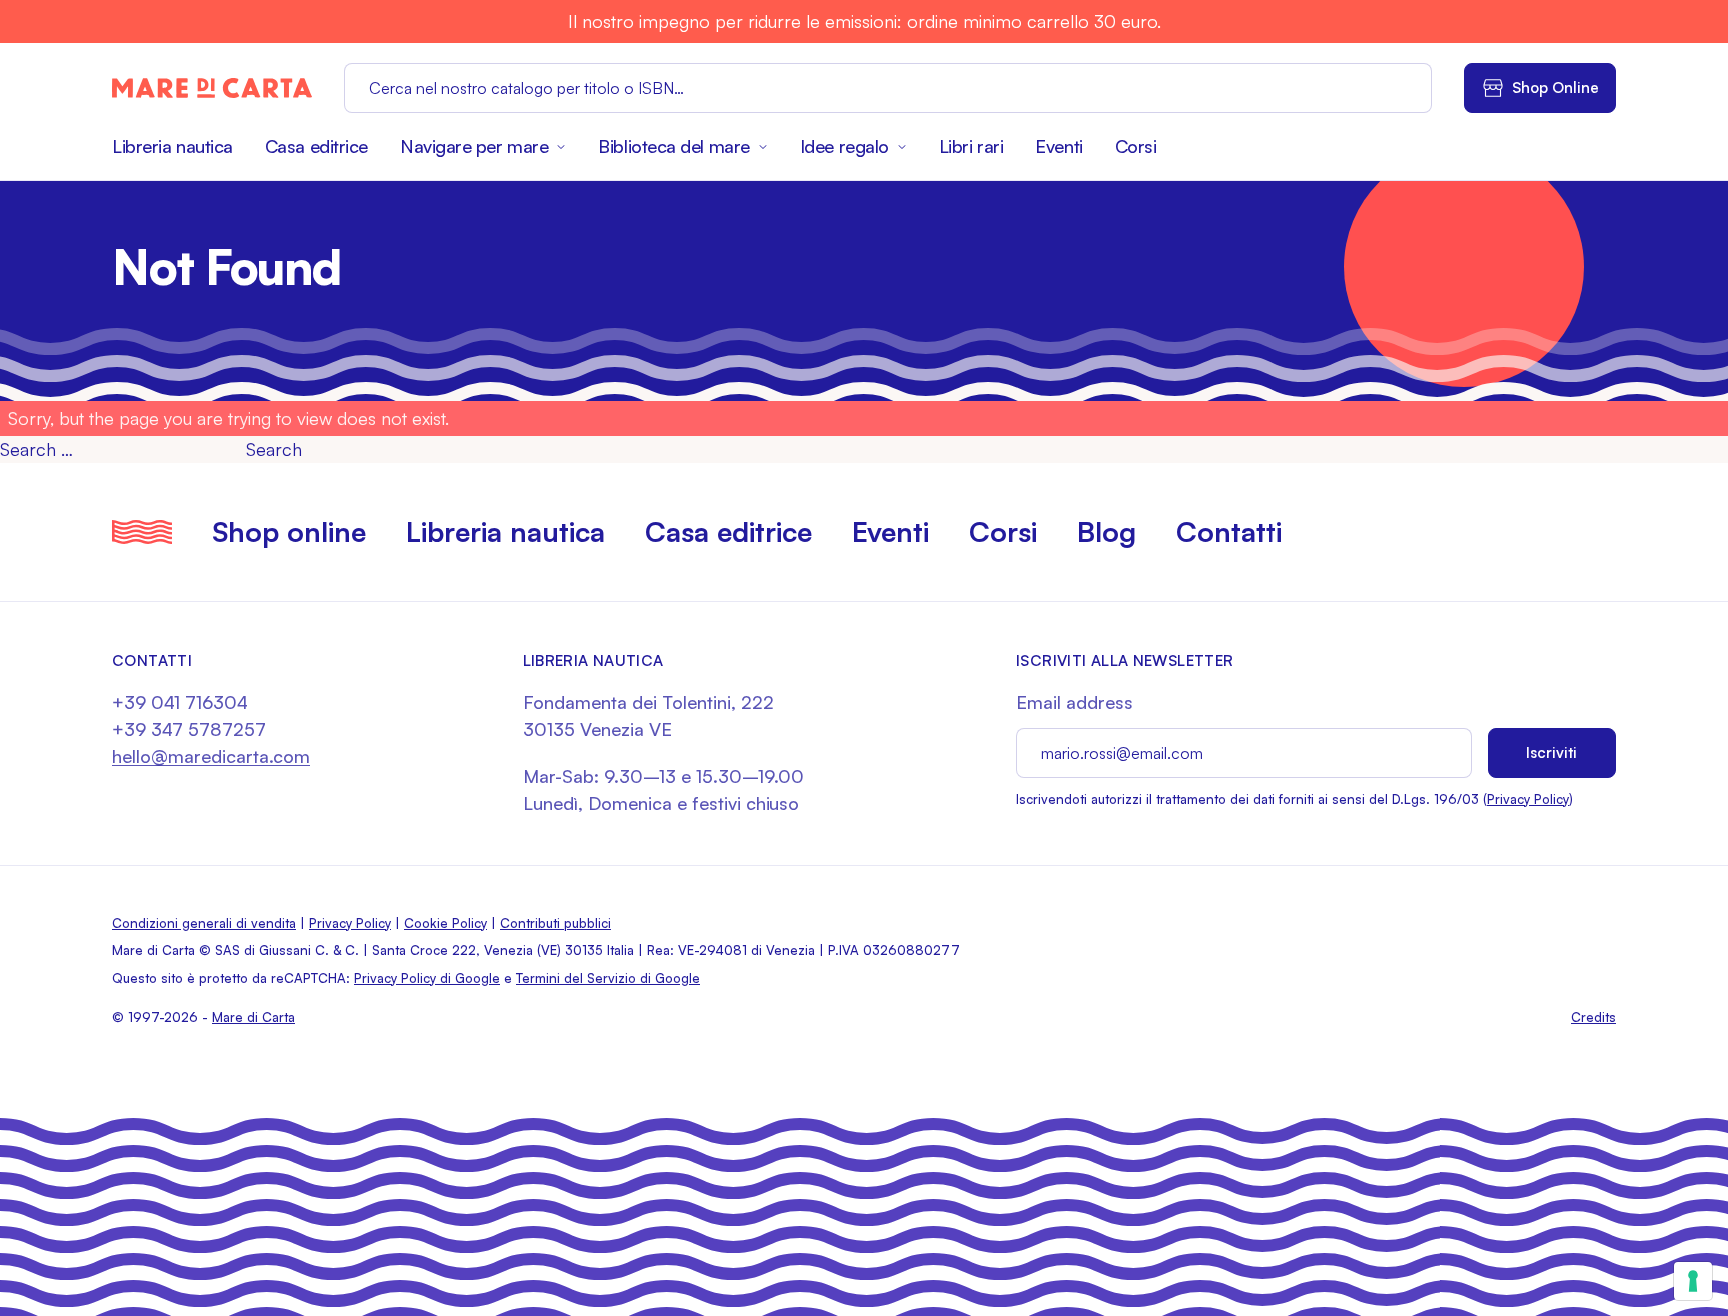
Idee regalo (844, 146)
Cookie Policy (445, 923)
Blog (1106, 531)
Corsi (1136, 146)
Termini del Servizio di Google (608, 978)
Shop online (289, 531)
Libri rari (971, 146)
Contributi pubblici (555, 923)
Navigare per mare (474, 146)
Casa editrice (316, 146)
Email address (1074, 702)
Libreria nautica (172, 146)
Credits (1593, 1017)
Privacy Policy (1528, 799)
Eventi (1058, 146)
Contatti (1229, 531)
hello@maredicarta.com (211, 756)
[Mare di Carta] (212, 88)
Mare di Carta (253, 1017)
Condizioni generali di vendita (204, 923)
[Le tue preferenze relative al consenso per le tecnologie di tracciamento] (1693, 1281)
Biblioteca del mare (673, 146)
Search (274, 449)
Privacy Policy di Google (427, 978)
